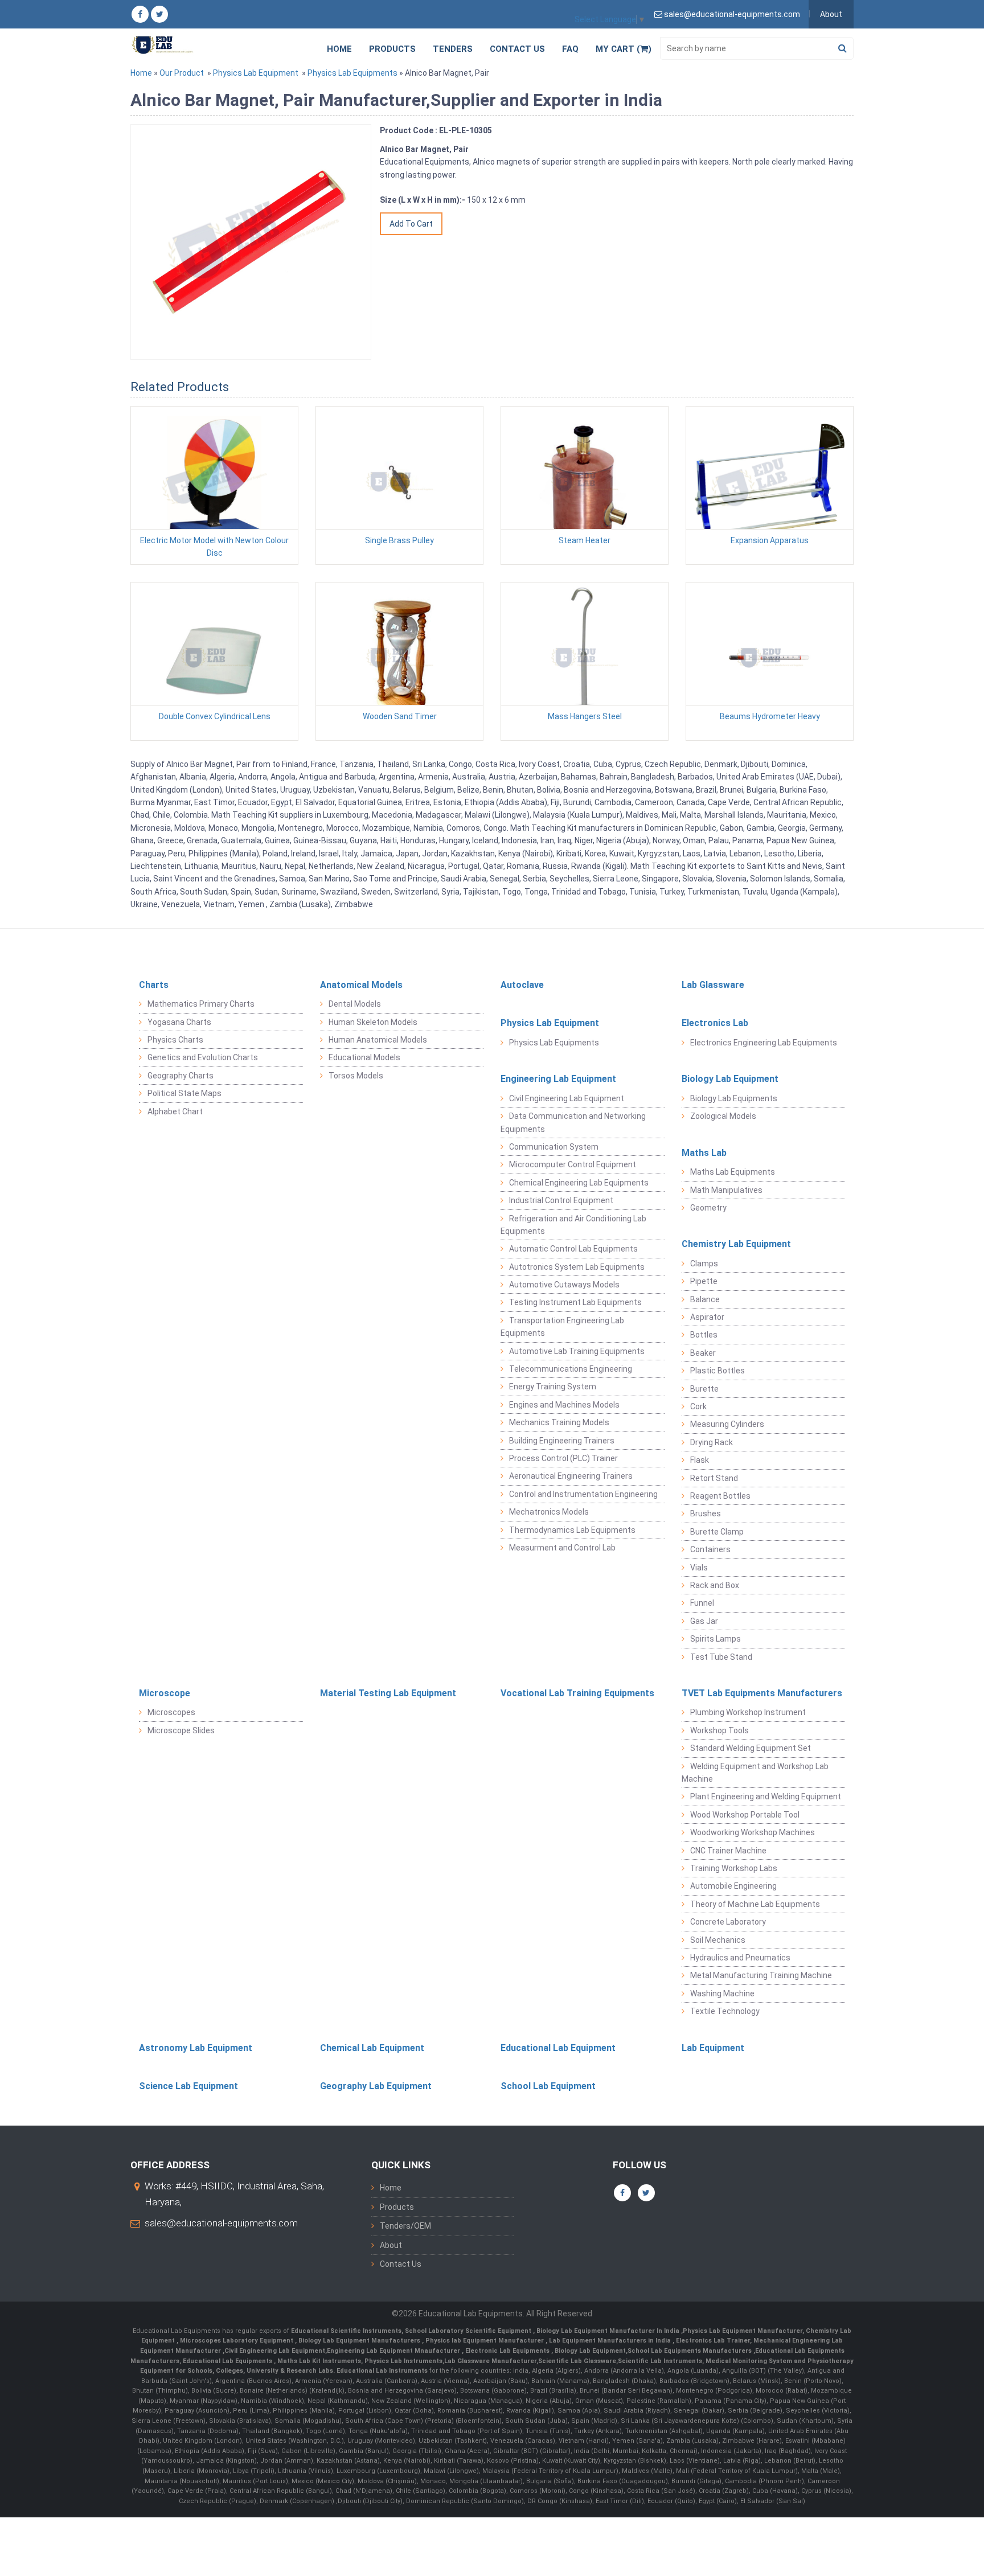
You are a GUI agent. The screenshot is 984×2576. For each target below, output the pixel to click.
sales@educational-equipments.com (221, 2223)
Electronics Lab (715, 1023)
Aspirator (707, 1317)
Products (392, 49)
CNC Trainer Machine (728, 1851)
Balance (705, 1299)
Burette (704, 1389)
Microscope (165, 1693)
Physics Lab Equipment (256, 73)
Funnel (702, 1603)
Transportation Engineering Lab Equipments (562, 1327)
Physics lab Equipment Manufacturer (485, 2341)
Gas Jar (704, 1621)
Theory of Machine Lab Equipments (755, 1904)
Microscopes (171, 1712)
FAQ (570, 49)
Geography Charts (181, 1076)
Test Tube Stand (721, 1657)
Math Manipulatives (726, 1190)
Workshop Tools (719, 1730)
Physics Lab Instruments (403, 2361)
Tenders (453, 49)
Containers (710, 1549)
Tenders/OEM (405, 2226)
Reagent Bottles (720, 1496)
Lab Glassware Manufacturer (490, 2361)
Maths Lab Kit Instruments (319, 2361)
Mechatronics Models (549, 1512)
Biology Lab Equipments (734, 1098)
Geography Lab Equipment (376, 2086)
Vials (699, 1568)
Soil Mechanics (718, 1940)
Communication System (554, 1147)
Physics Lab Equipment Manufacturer (743, 2331)
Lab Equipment (713, 2048)
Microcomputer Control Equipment (573, 1164)
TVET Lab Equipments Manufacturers (762, 1693)
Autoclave (522, 985)
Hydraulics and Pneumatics (740, 1958)
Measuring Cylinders (727, 1424)
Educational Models (364, 1057)
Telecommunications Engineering (571, 1369)
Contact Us (517, 49)
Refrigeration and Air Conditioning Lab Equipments (573, 1225)
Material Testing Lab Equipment (388, 1693)
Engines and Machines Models (564, 1405)
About (831, 14)
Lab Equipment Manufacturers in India (611, 2341)
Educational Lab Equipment (558, 2048)
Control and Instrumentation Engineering (583, 1494)
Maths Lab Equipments (733, 1172)
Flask (700, 1460)
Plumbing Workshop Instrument (748, 1712)
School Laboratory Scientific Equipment (469, 2331)
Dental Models (355, 1004)
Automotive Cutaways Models (564, 1285)
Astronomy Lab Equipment (196, 2048)
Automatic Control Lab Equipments (573, 1249)
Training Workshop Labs (734, 1868)
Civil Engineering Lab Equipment (567, 1098)
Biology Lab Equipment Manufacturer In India (609, 2331)
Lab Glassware (713, 985)
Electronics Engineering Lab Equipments (764, 1043)
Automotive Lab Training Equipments (577, 1351)
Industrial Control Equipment (561, 1200)
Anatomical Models (361, 985)
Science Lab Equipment (188, 2086)
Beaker (703, 1353)
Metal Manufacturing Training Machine (761, 1975)
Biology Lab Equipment (730, 1079)
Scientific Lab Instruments (660, 2361)
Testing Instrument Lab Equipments (575, 1302)
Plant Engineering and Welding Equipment (766, 1796)
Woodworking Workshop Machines (753, 1832)
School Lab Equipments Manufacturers (690, 2351)
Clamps (704, 1264)
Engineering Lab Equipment (558, 1079)
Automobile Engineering (733, 1886)
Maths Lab (704, 1153)
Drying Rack (712, 1442)
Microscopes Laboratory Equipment (237, 2341)
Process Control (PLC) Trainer (563, 1458)
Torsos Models (356, 1076)
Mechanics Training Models (559, 1422)
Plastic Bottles (717, 1371)
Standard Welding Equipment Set (751, 1748)
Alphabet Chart (175, 1111)
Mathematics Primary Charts (201, 1004)
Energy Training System (553, 1387)
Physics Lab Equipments (352, 73)
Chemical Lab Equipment (372, 2048)
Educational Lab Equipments (228, 2361)
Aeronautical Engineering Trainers (571, 1476)
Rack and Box (715, 1585)
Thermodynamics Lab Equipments (572, 1530)
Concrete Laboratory (728, 1922)
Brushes (706, 1513)
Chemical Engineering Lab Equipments (579, 1183)
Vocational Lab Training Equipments (577, 1693)
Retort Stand (714, 1478)
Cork (698, 1406)
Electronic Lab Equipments (507, 2351)
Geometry (708, 1208)
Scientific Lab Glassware (577, 2361)
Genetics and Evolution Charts (203, 1057)
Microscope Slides (181, 1730)
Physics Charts (175, 1040)
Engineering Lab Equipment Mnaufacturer (394, 2351)
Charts (154, 985)
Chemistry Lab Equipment (736, 1244)
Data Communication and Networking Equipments (573, 1122)
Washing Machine (722, 1993)
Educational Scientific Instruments (346, 2331)
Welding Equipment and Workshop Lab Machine (755, 1773)
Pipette (704, 1281)
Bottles (704, 1335)
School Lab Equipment (548, 2086)
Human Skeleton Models (373, 1022)
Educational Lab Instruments (382, 2371)
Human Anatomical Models (378, 1040)
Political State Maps (184, 1093)
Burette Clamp (717, 1532)
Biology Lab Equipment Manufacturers (360, 2341)
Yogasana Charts (179, 1022)
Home (339, 49)
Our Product (182, 73)
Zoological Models (723, 1116)
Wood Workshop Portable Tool (745, 1815)
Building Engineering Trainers (562, 1441)
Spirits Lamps (716, 1639)
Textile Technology (725, 2011)
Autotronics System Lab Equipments (577, 1267)
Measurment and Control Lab (562, 1548)
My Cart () (624, 49)
